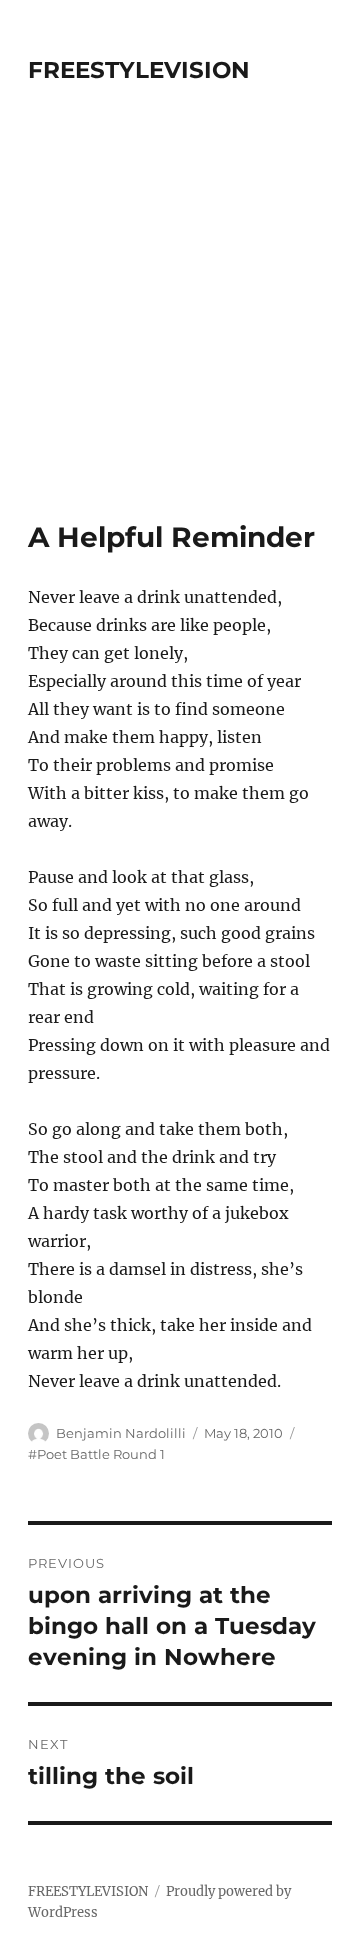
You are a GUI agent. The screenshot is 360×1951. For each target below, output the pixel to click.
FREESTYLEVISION (139, 70)
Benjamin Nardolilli (121, 1433)
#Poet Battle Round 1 (96, 1454)
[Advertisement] (180, 330)
